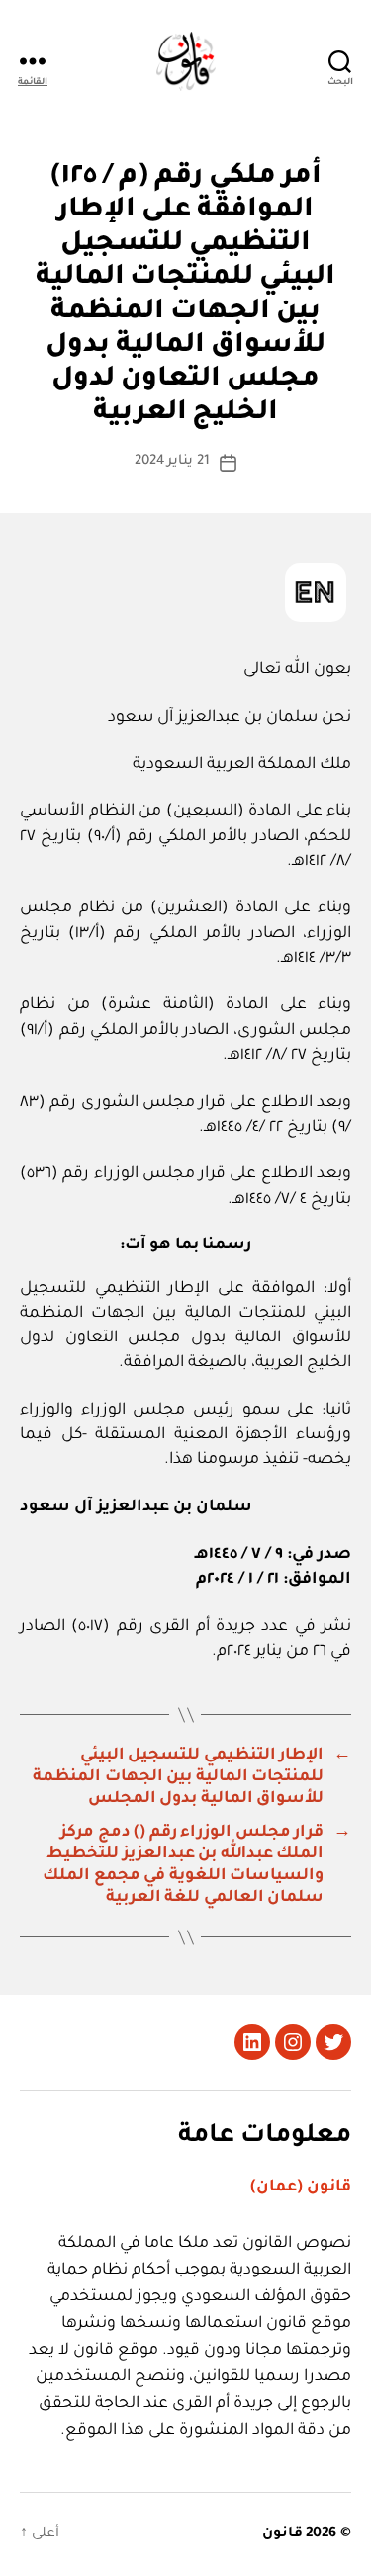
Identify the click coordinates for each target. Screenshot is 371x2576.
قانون (282, 2534)
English (316, 593)
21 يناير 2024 (173, 461)
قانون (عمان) (301, 2188)
